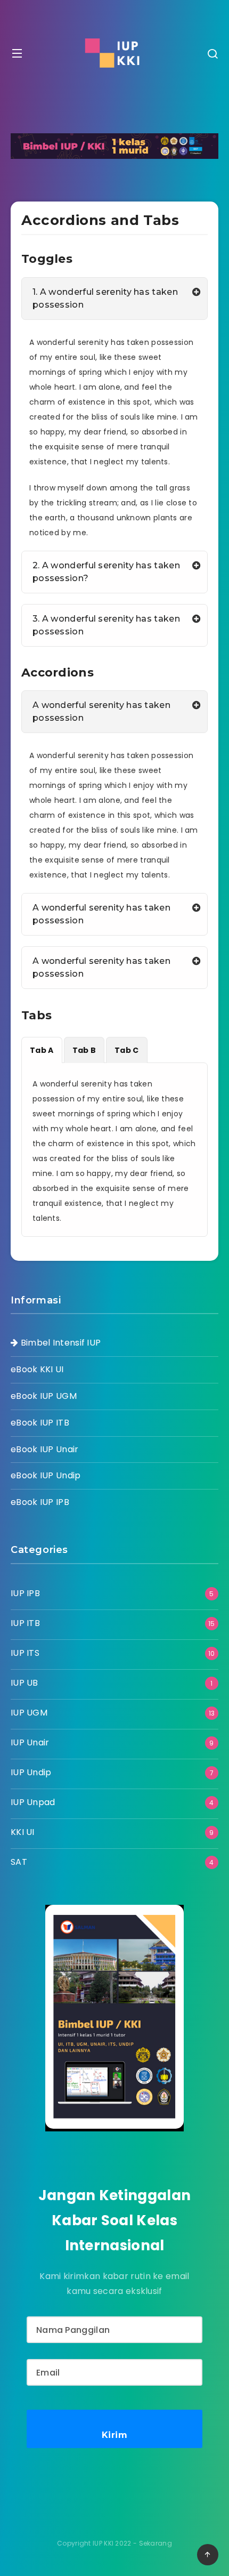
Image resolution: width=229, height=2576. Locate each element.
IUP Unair (30, 1742)
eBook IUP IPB (40, 1502)
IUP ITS (25, 1653)
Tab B (84, 1050)
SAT (19, 1862)
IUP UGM (29, 1713)
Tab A (42, 1050)
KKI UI (23, 1832)
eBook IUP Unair (45, 1449)
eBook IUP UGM (44, 1396)
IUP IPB (25, 1593)
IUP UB (24, 1683)
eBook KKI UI (37, 1369)
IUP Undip (31, 1772)
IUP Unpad (33, 1802)
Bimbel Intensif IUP (59, 1343)
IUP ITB (25, 1623)
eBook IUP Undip (46, 1475)
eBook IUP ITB (40, 1423)
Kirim (115, 2435)
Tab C (127, 1050)
